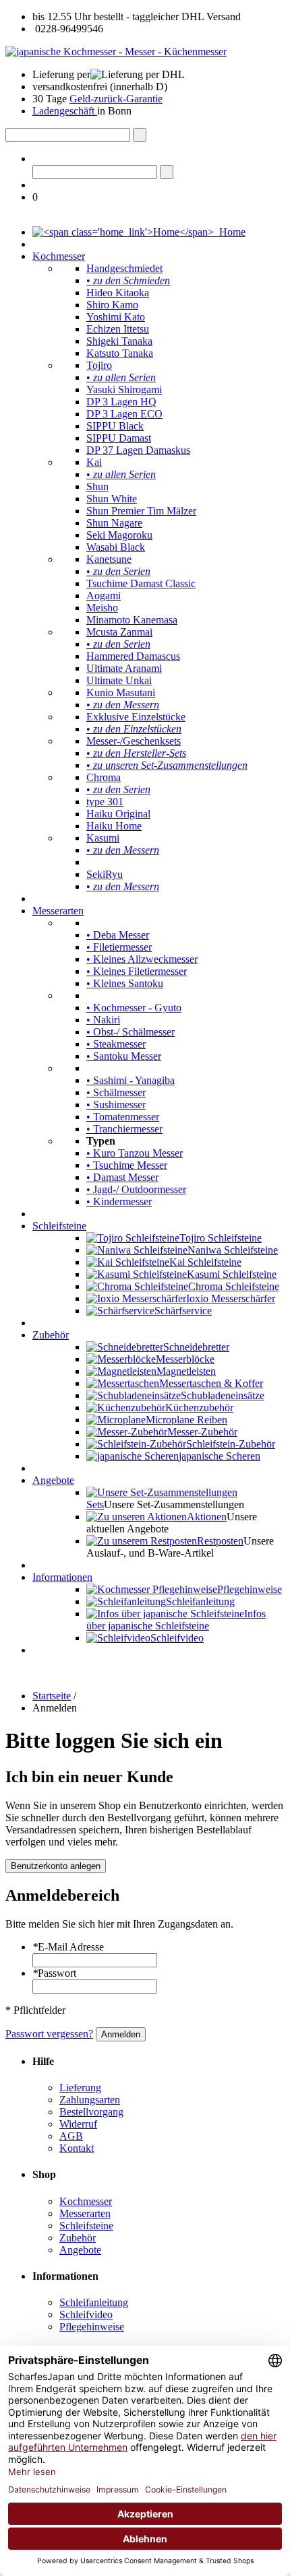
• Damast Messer (122, 1177)
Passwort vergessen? (49, 2034)
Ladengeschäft (65, 111)
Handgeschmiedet (124, 268)
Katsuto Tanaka (120, 353)
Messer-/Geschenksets (134, 741)
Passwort (54, 1973)
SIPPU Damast (119, 438)
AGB (71, 2136)
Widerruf (78, 2124)
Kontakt (77, 2148)
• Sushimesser (116, 1105)
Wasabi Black (116, 547)
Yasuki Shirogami (124, 389)
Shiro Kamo (112, 305)
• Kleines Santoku (125, 983)
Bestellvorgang (91, 2112)
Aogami (104, 596)
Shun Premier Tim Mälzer (141, 511)
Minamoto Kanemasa (132, 620)
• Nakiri (103, 1020)
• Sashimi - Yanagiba (130, 1080)
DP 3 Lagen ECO (124, 414)
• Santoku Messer (124, 1056)
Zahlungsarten (90, 2100)
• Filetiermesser (119, 947)
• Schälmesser (116, 1092)
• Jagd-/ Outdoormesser (136, 1189)
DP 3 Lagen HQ (121, 402)
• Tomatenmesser (123, 1117)
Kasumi (103, 838)
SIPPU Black (115, 426)
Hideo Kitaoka (118, 293)
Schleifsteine (59, 1226)
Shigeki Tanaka (119, 341)
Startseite (52, 1696)
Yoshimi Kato (116, 317)
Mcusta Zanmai (119, 632)
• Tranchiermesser (124, 1129)
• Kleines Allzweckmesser (142, 959)
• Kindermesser (119, 1201)
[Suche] (140, 135)
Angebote (53, 1480)
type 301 (105, 802)
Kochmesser (59, 256)
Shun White (112, 499)
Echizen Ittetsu (118, 329)
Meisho (102, 608)
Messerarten (58, 911)
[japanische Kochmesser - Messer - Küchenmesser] (116, 52)
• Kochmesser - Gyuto (134, 1008)
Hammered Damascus (133, 656)
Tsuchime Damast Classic (141, 583)
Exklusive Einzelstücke (136, 717)
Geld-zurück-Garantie (116, 99)
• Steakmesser (116, 1044)
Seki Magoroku (119, 535)
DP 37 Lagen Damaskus (138, 450)
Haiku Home (114, 826)
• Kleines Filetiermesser (137, 971)
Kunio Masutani (121, 692)
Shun (97, 486)
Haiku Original (118, 814)
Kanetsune (109, 559)
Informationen (62, 1577)
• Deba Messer (118, 935)
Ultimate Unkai (119, 680)
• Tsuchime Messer (127, 1165)
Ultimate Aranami (124, 668)
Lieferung (80, 2088)
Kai (94, 462)
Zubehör (51, 1335)
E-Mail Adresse (68, 1947)
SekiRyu (105, 874)
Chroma (104, 777)
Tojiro (99, 365)
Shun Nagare (114, 523)
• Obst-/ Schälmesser (130, 1032)
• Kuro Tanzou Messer (135, 1153)
